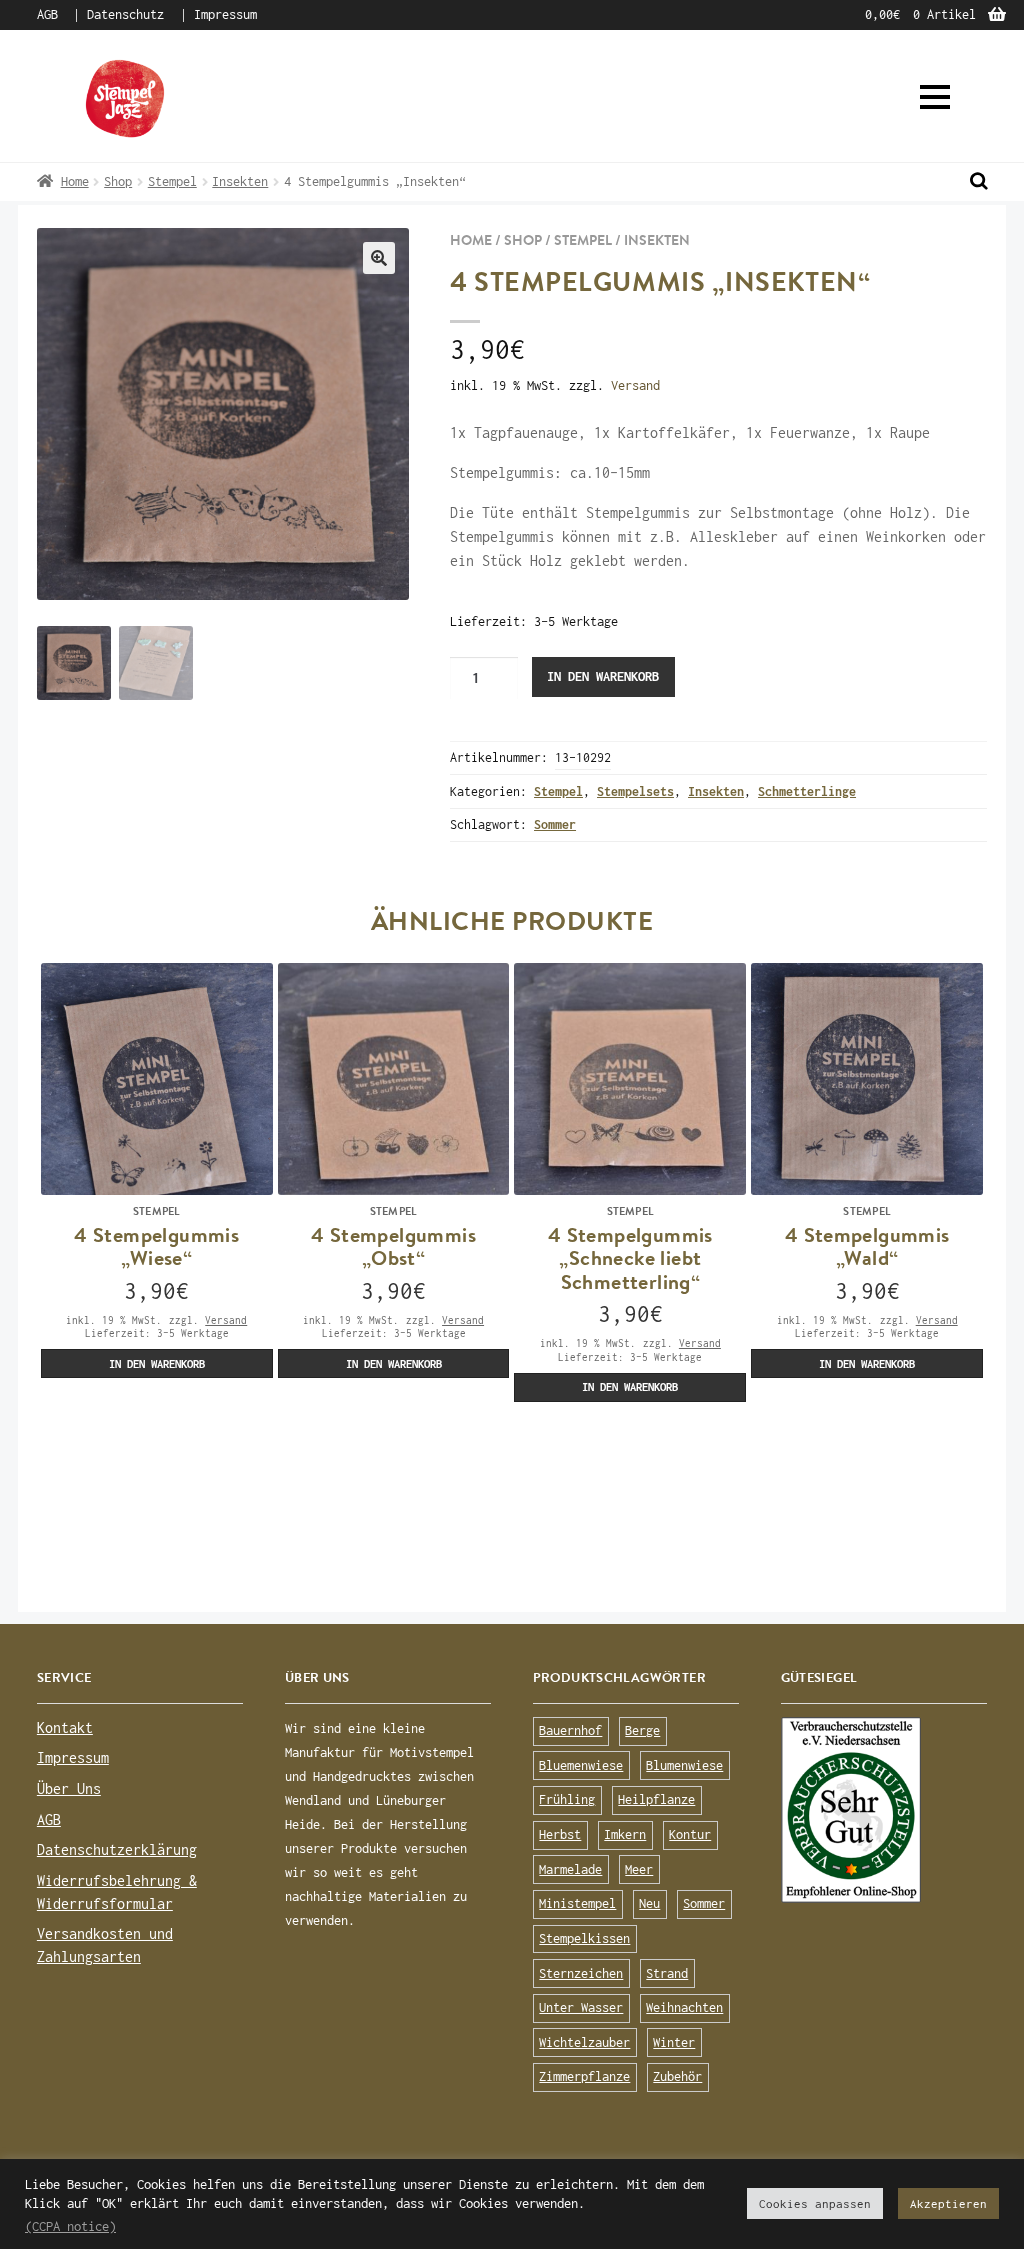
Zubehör (677, 2076)
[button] (935, 97)
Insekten (240, 181)
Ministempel (577, 1903)
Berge (642, 1730)
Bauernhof (570, 1730)
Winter (674, 2042)
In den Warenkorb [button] (157, 1363)
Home (75, 181)
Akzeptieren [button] (948, 2203)
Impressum (225, 14)
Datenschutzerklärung (117, 1849)
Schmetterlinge (807, 791)
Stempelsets (635, 791)
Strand (667, 1973)
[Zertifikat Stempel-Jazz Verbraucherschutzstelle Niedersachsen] (884, 1810)
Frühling (567, 1799)
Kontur (690, 1834)
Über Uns (69, 1788)
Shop (118, 181)
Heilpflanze (656, 1799)
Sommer (555, 824)
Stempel (172, 181)
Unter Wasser (581, 2007)
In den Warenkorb (603, 676)
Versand (635, 385)
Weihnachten (684, 2007)
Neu (649, 1903)
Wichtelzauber (584, 2042)
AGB (47, 14)
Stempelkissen (584, 1938)
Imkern (625, 1834)
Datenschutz (125, 14)
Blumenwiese (684, 1765)
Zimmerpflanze (584, 2076)
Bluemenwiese (581, 1765)
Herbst (560, 1834)
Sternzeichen (581, 1973)
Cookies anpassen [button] (815, 2203)
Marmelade (570, 1869)
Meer (639, 1869)
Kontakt (65, 1727)
